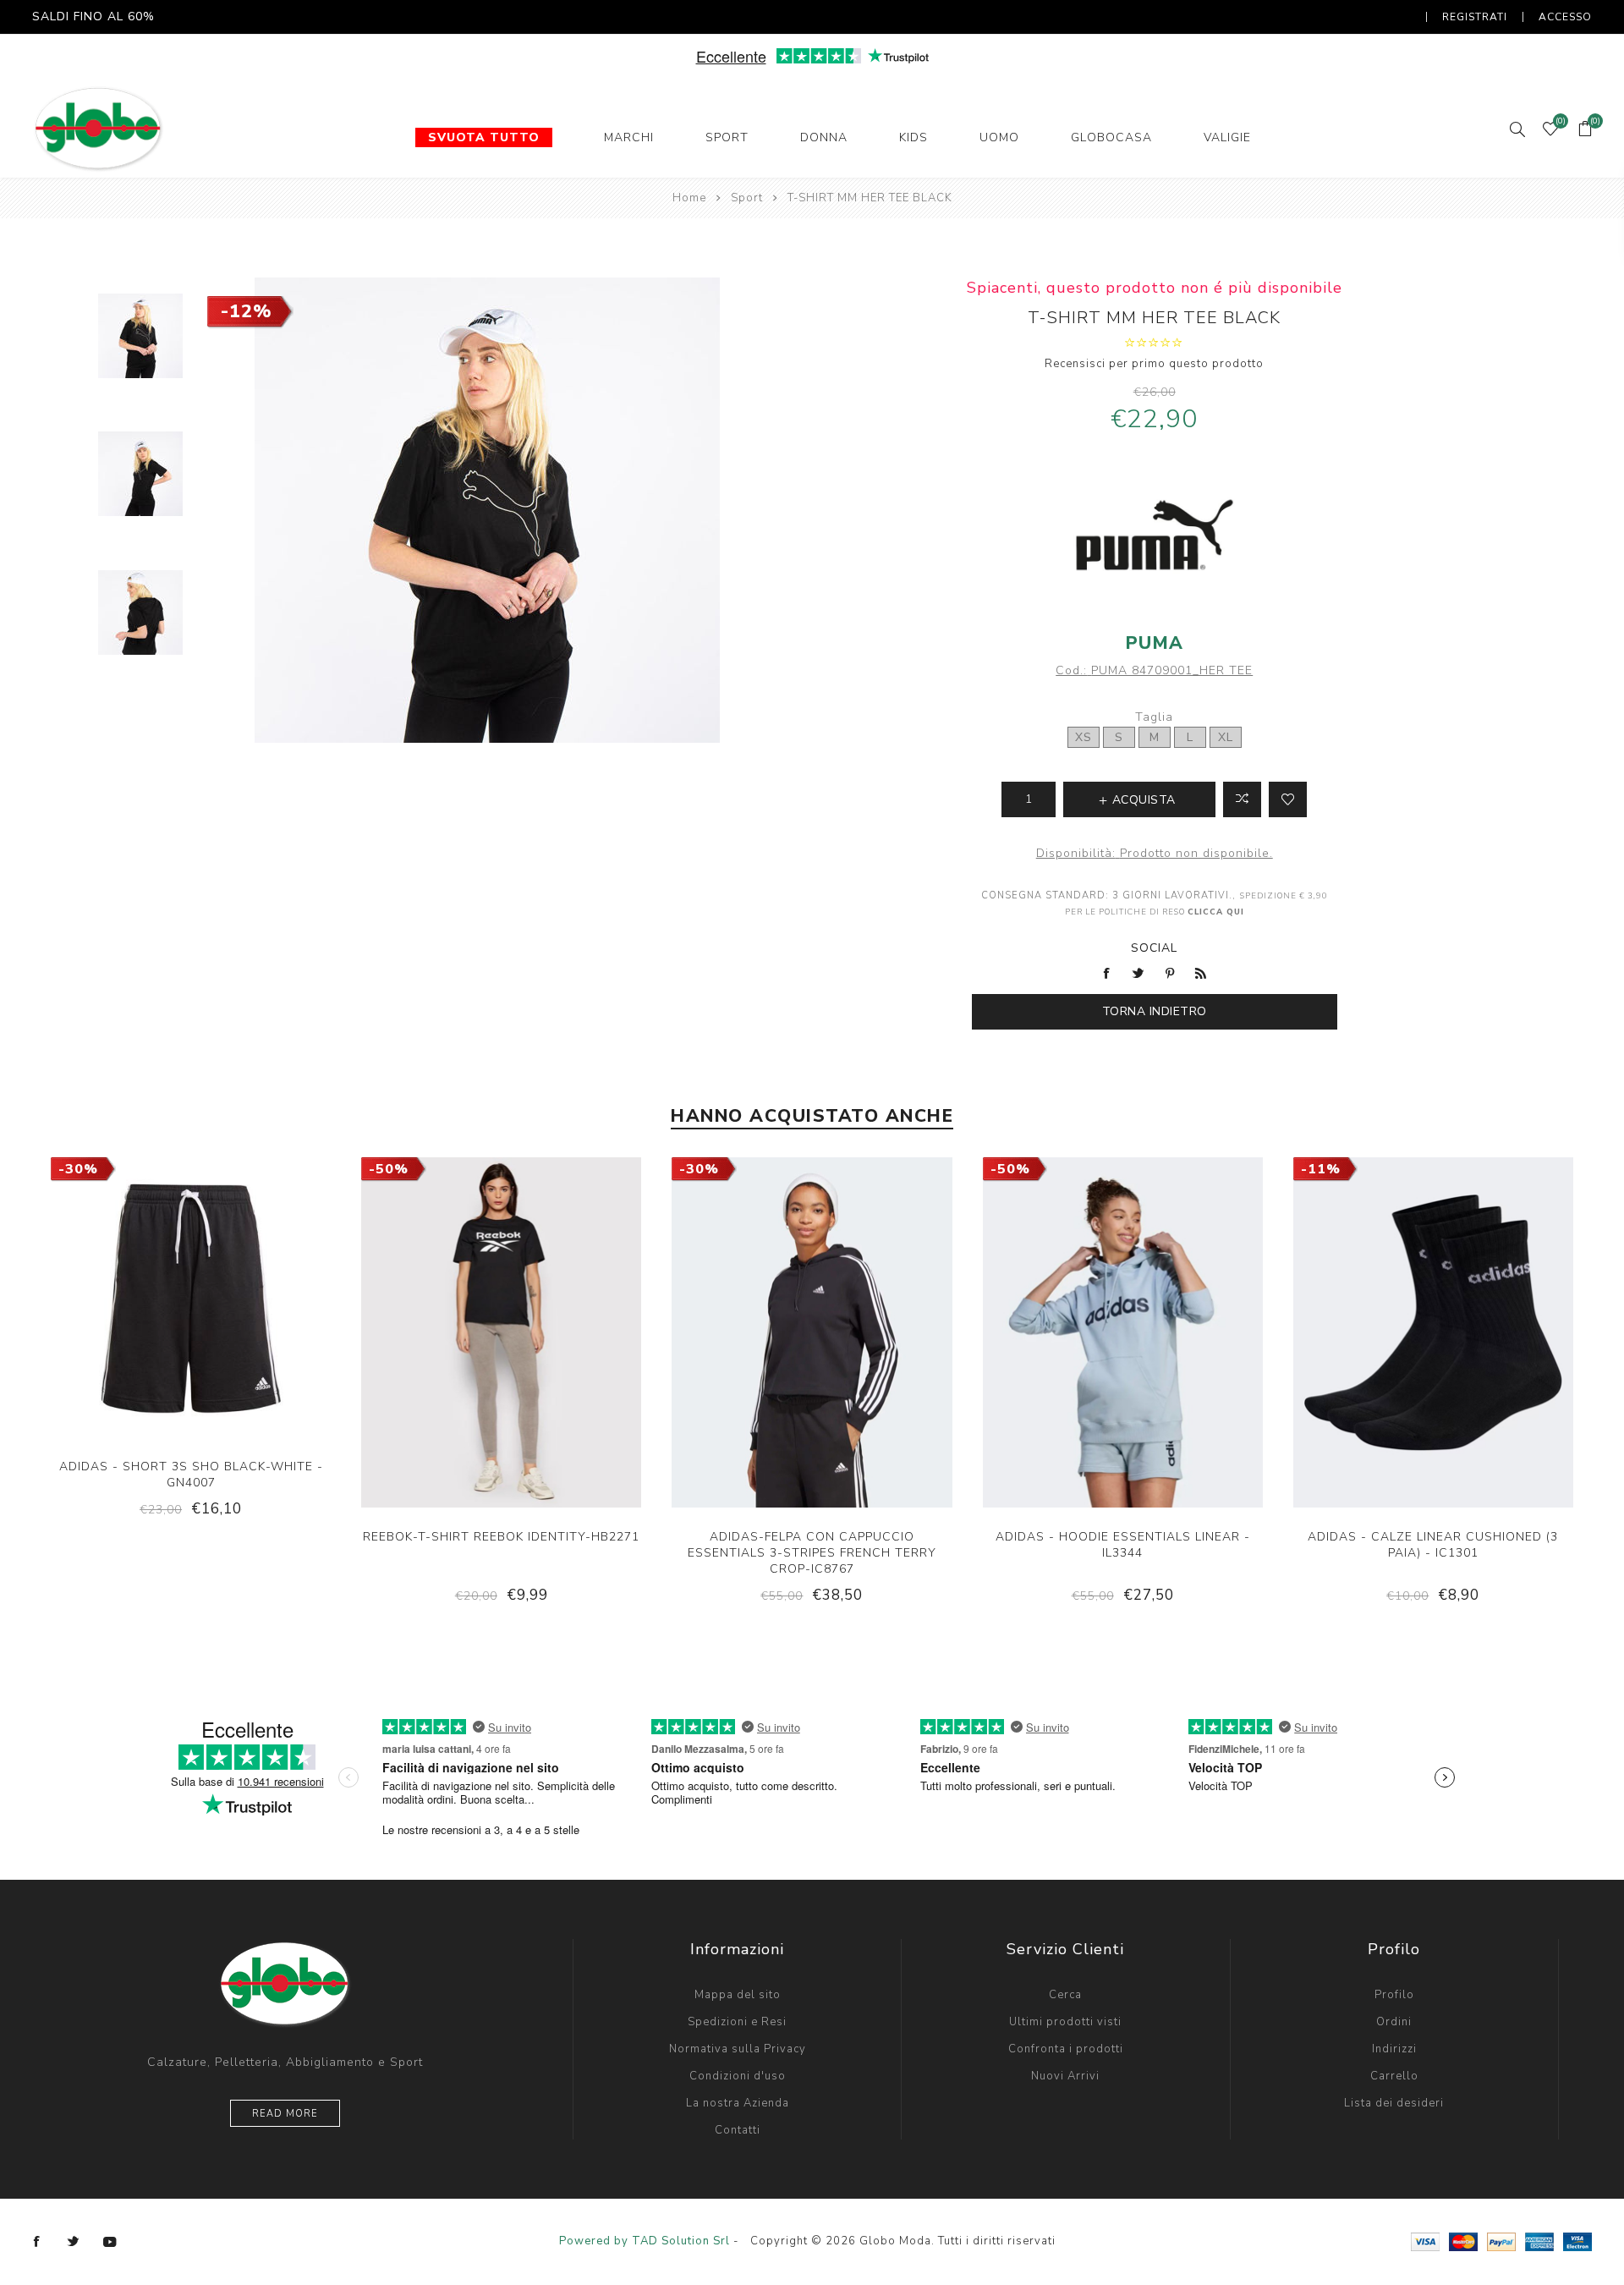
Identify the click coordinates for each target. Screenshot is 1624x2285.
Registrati (1475, 17)
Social (1154, 948)
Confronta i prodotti (1066, 2049)
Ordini (1394, 2022)
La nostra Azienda (738, 2103)
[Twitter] (74, 2242)
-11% (1321, 1169)
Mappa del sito (738, 1995)
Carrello (1394, 2076)
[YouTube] (110, 2242)
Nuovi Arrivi (1065, 2076)
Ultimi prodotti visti (1065, 2022)
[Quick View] (139, 1341)
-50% (389, 1169)
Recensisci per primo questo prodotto (1154, 364)
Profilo (1394, 1995)
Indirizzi (1394, 2049)
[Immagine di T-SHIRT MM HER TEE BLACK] (140, 336)
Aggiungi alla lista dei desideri (1288, 799)
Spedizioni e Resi (737, 2022)
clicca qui (1216, 912)
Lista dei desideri (1394, 2103)
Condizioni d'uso (738, 2076)
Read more (285, 2114)
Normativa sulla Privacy (738, 2049)
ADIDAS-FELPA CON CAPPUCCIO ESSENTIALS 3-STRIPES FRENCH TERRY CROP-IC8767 (812, 1553)
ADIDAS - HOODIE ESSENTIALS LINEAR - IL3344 (1123, 1545)
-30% (78, 1169)
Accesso (1565, 17)
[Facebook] (37, 2242)
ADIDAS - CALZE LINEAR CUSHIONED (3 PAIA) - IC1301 (1433, 1545)
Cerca (1065, 1995)
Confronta (1242, 799)
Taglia (1154, 717)
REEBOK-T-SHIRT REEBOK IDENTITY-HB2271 (501, 1537)
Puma (1155, 643)
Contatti (738, 2130)
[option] (140, 346)
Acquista (243, 1341)
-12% (247, 311)
